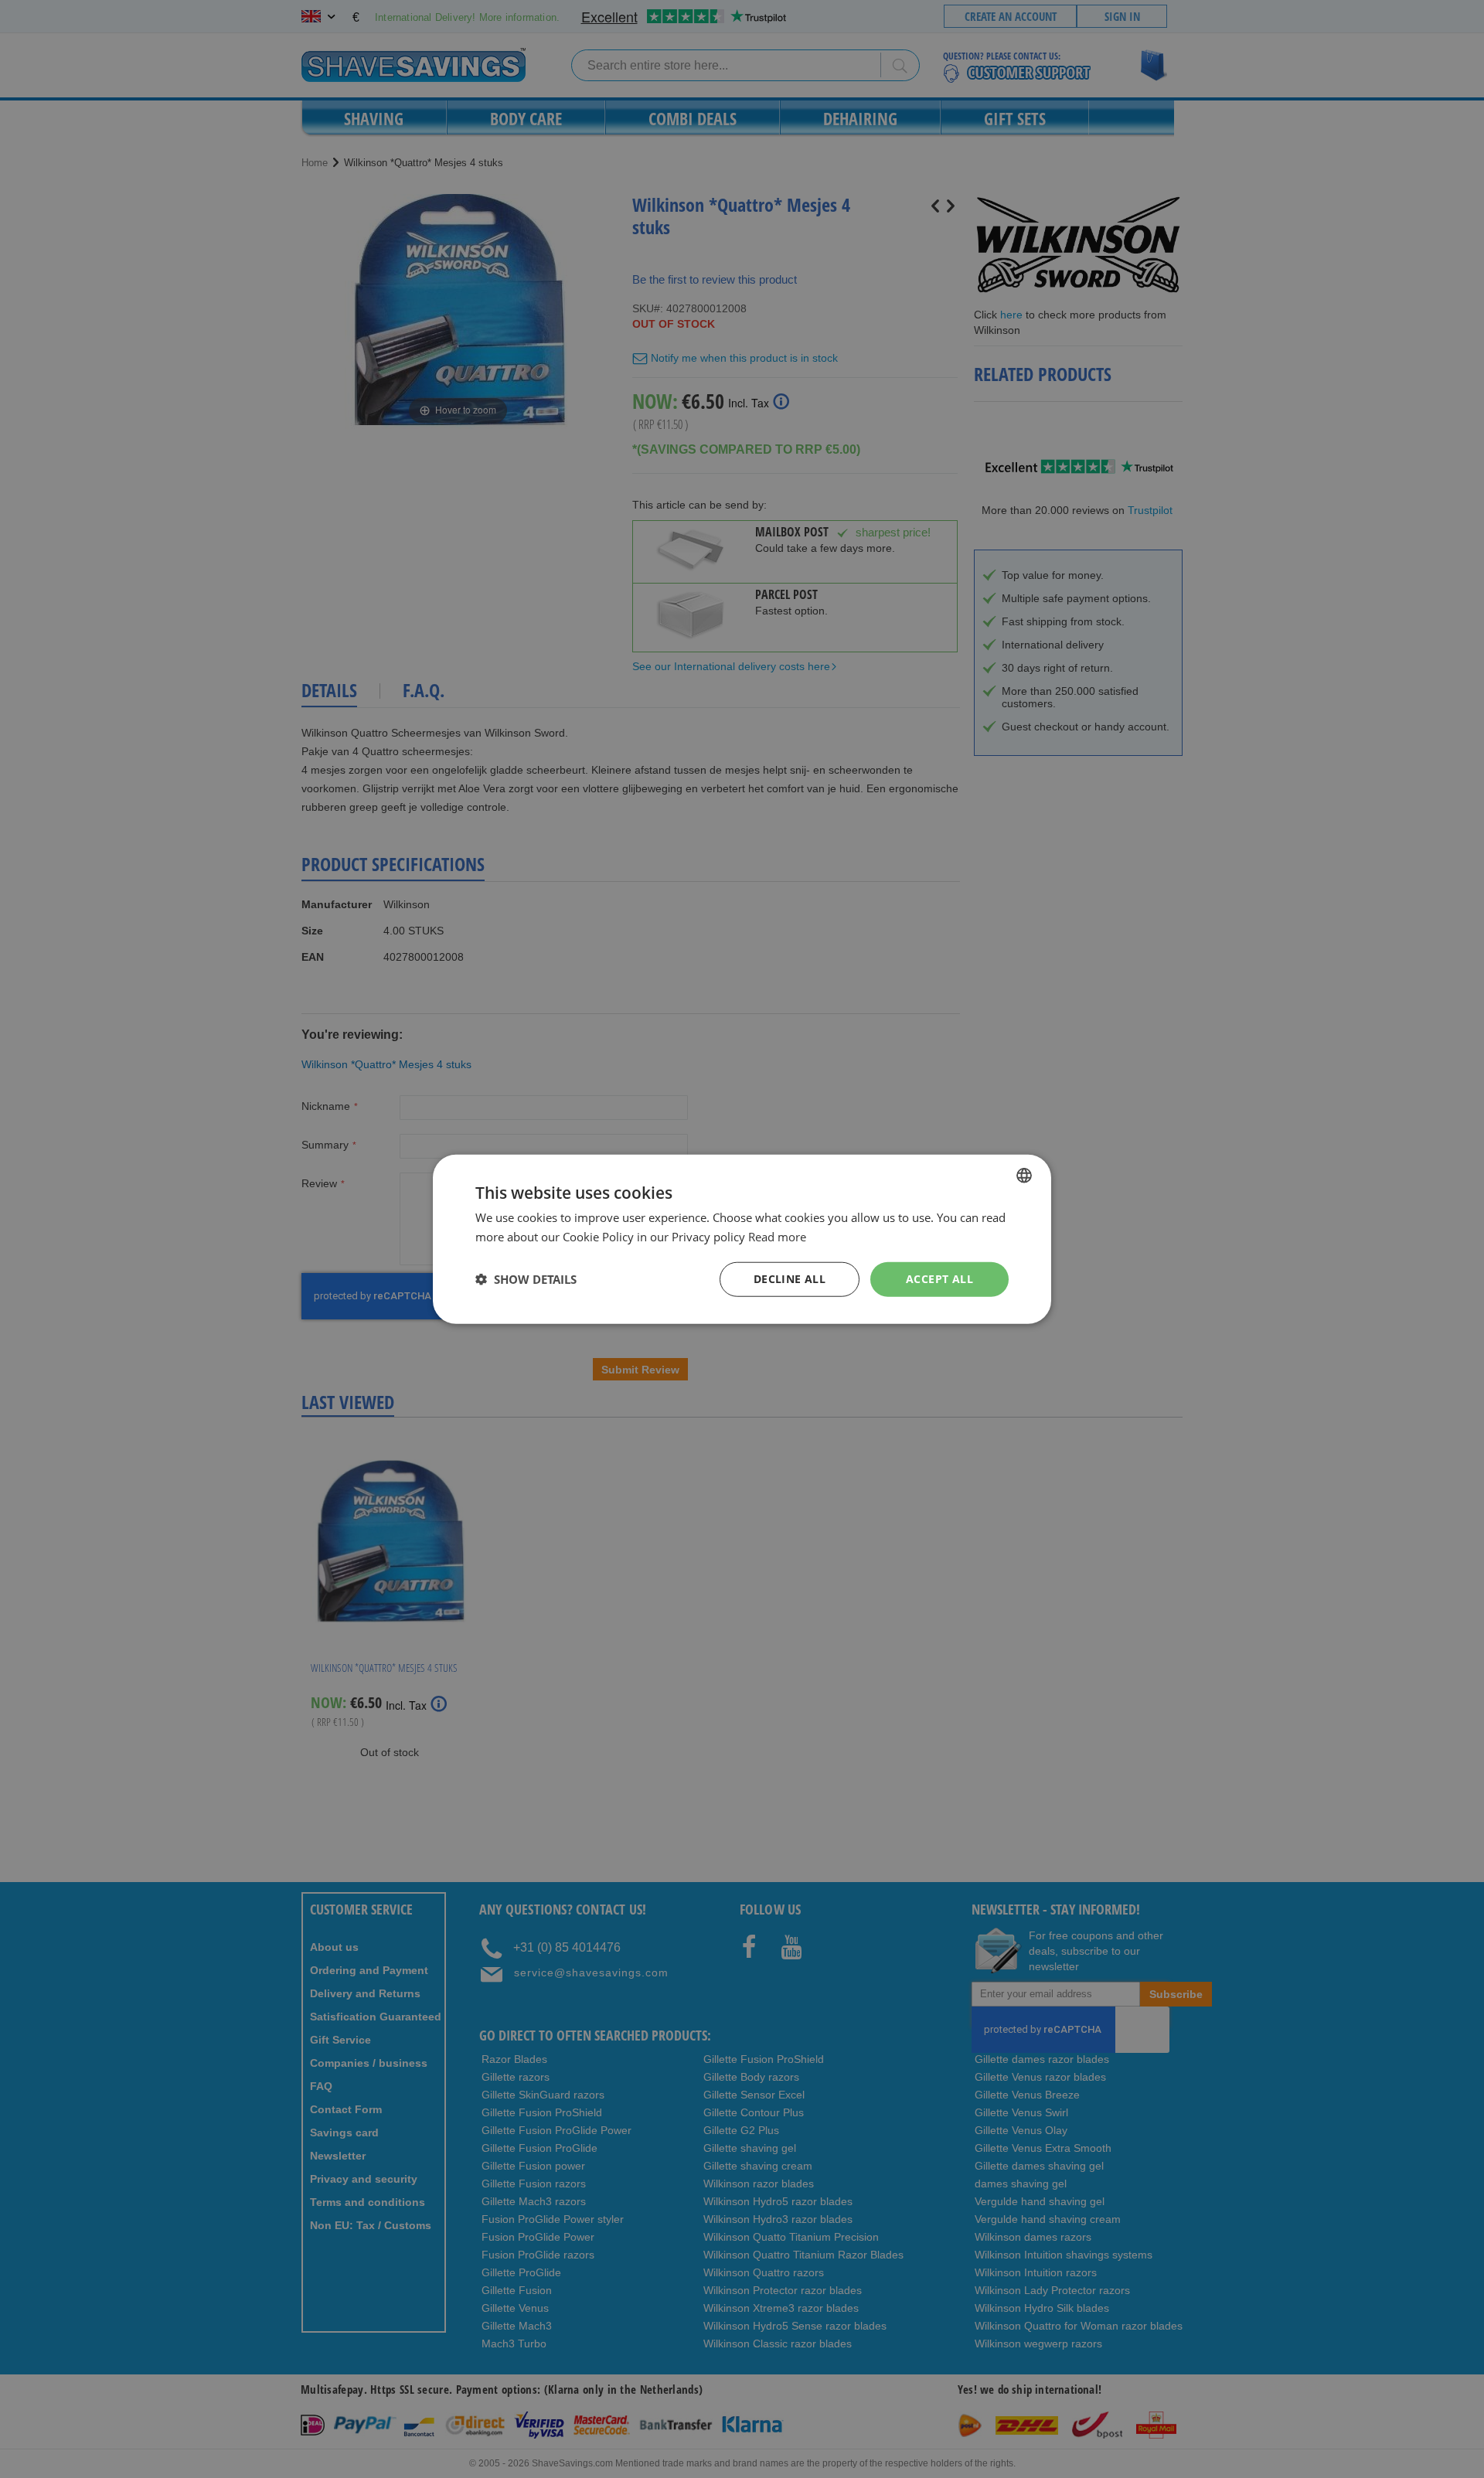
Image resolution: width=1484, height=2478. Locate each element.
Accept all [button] (939, 1279)
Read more (777, 1237)
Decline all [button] (790, 1279)
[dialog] (742, 1239)
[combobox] (1024, 1176)
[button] (526, 1279)
